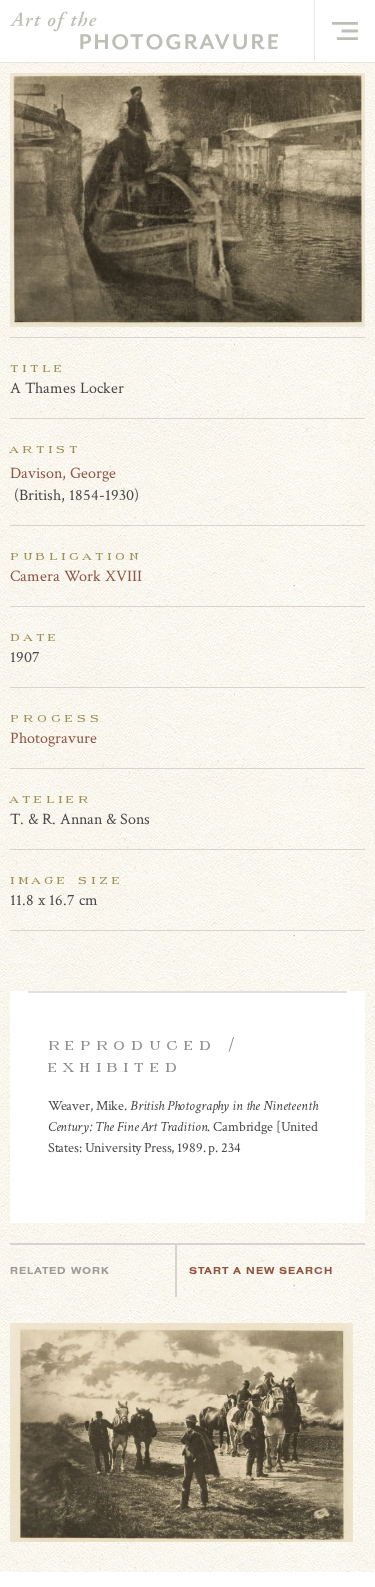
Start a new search (261, 1270)
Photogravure (53, 738)
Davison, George (63, 473)
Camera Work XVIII (76, 576)
